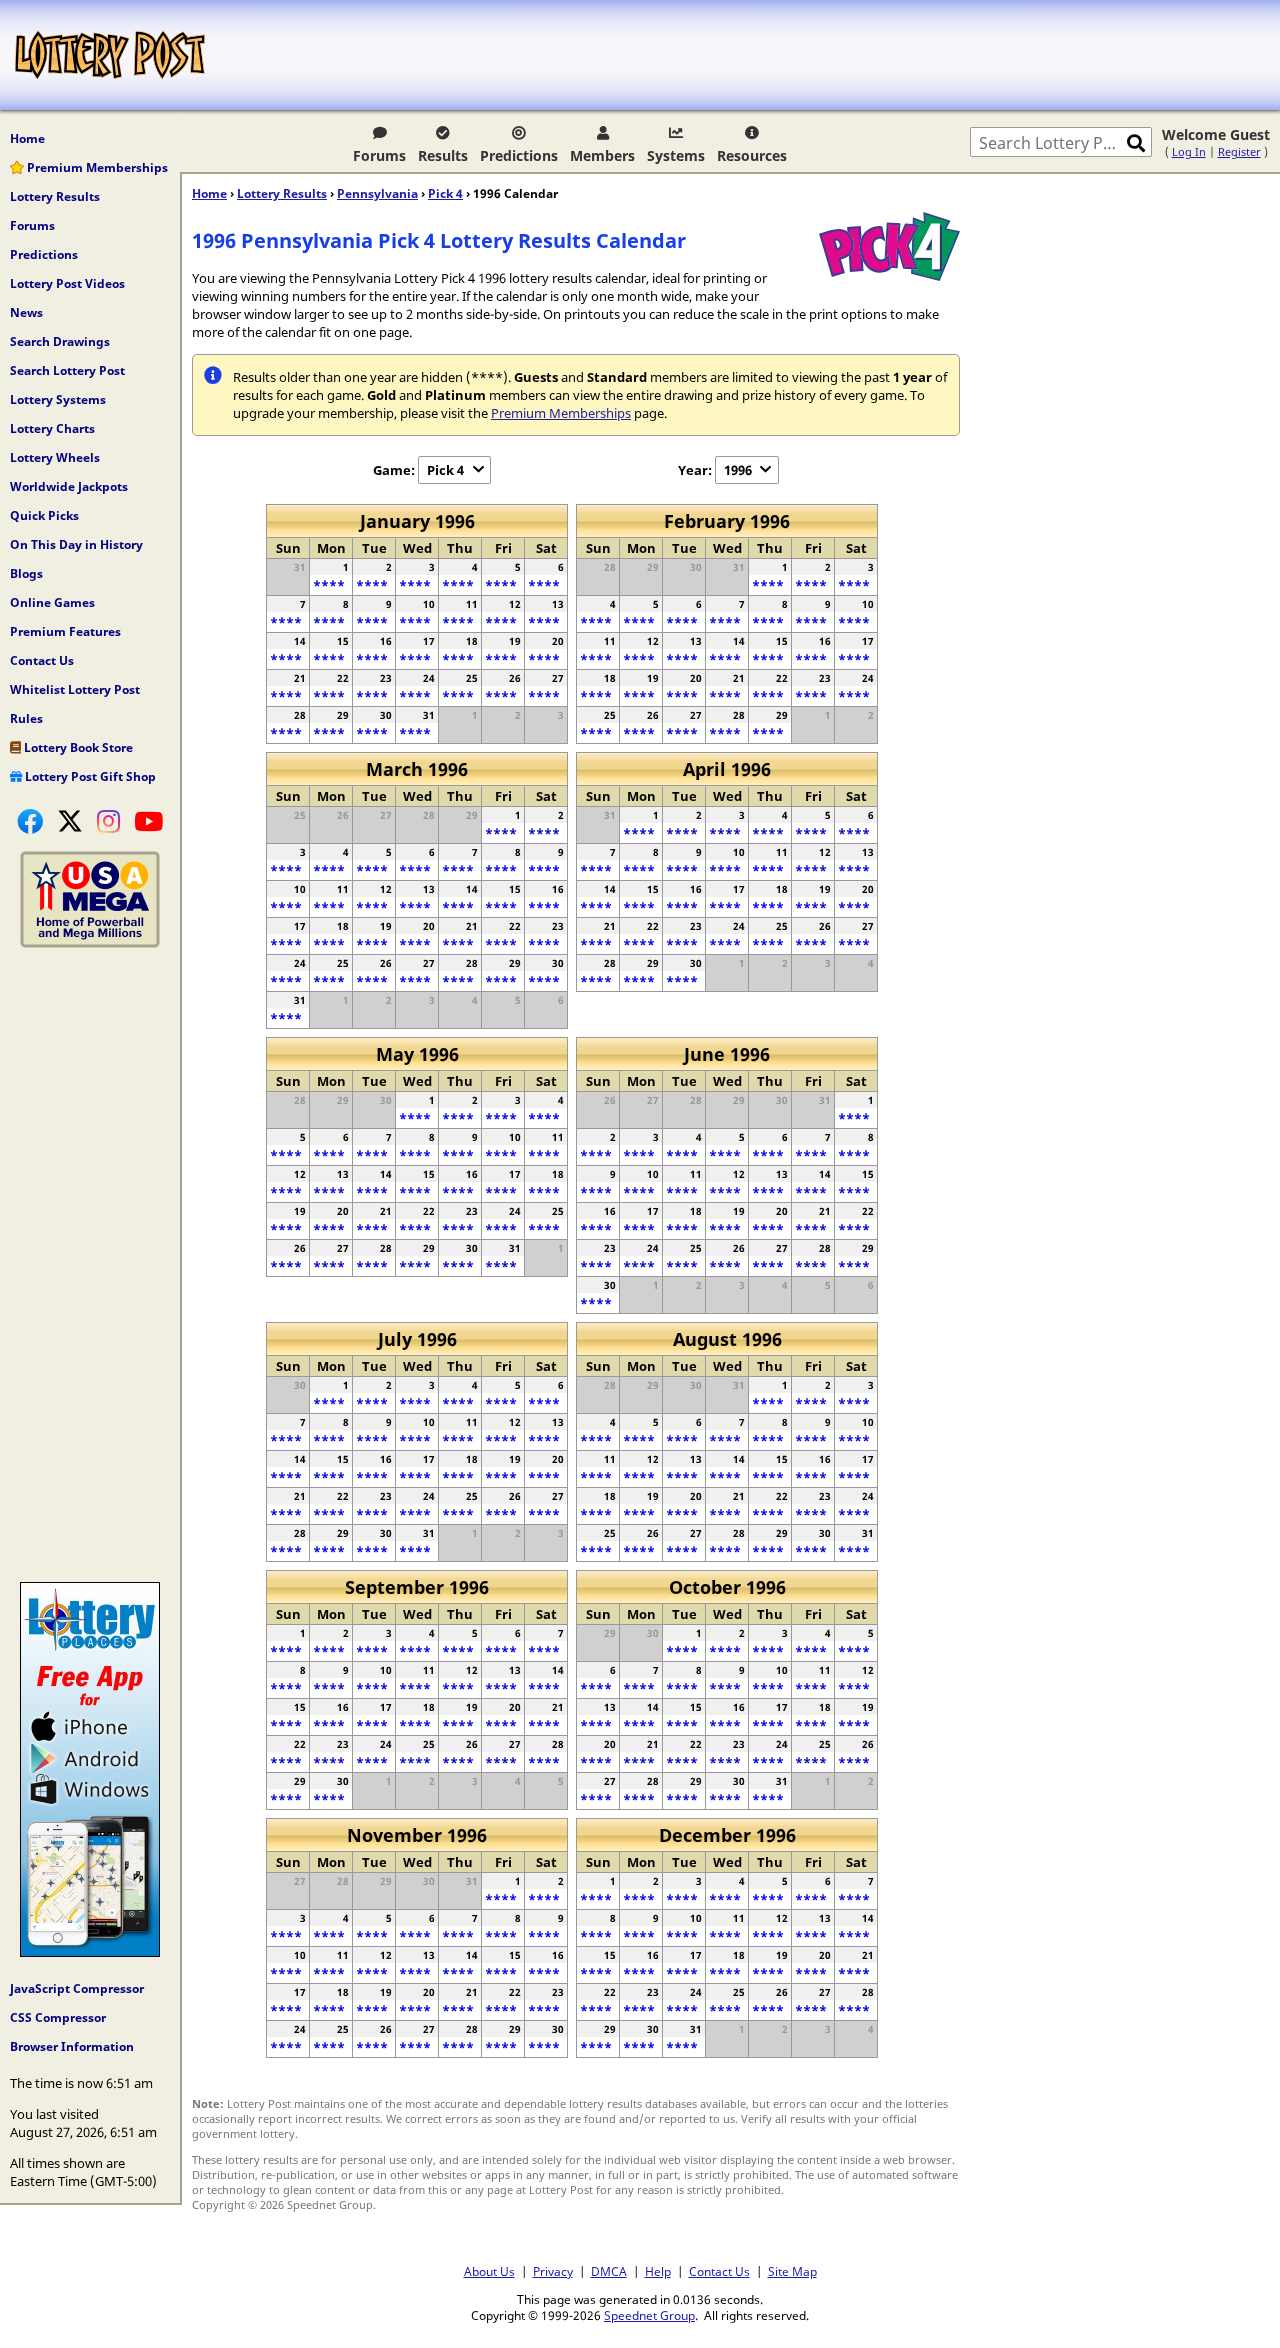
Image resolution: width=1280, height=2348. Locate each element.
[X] (70, 821)
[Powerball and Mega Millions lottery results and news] (90, 943)
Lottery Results (55, 196)
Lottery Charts (52, 428)
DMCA (609, 2271)
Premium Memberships (96, 167)
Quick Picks (44, 515)
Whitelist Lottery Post (75, 689)
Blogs (26, 573)
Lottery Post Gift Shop (89, 776)
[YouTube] (148, 821)
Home (27, 138)
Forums (379, 155)
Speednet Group (649, 2315)
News (26, 312)
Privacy (553, 2271)
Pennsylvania (377, 193)
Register (1239, 151)
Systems (676, 155)
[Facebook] (30, 821)
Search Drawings (60, 341)
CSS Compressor (58, 2017)
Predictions (519, 155)
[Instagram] (108, 821)
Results (443, 155)
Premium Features (65, 631)
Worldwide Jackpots (69, 486)
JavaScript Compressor (77, 1988)
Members (602, 155)
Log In (1189, 151)
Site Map (792, 2271)
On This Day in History (76, 544)
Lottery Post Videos (67, 283)
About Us (489, 2271)
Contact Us (42, 660)
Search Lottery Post (67, 370)
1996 (738, 470)
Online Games (52, 602)
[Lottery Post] (110, 55)
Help (658, 2271)
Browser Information (72, 2046)
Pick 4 (445, 193)
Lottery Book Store (77, 747)
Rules (26, 718)
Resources (752, 155)
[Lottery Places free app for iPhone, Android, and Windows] (90, 1952)
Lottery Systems (58, 399)
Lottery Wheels (55, 457)
